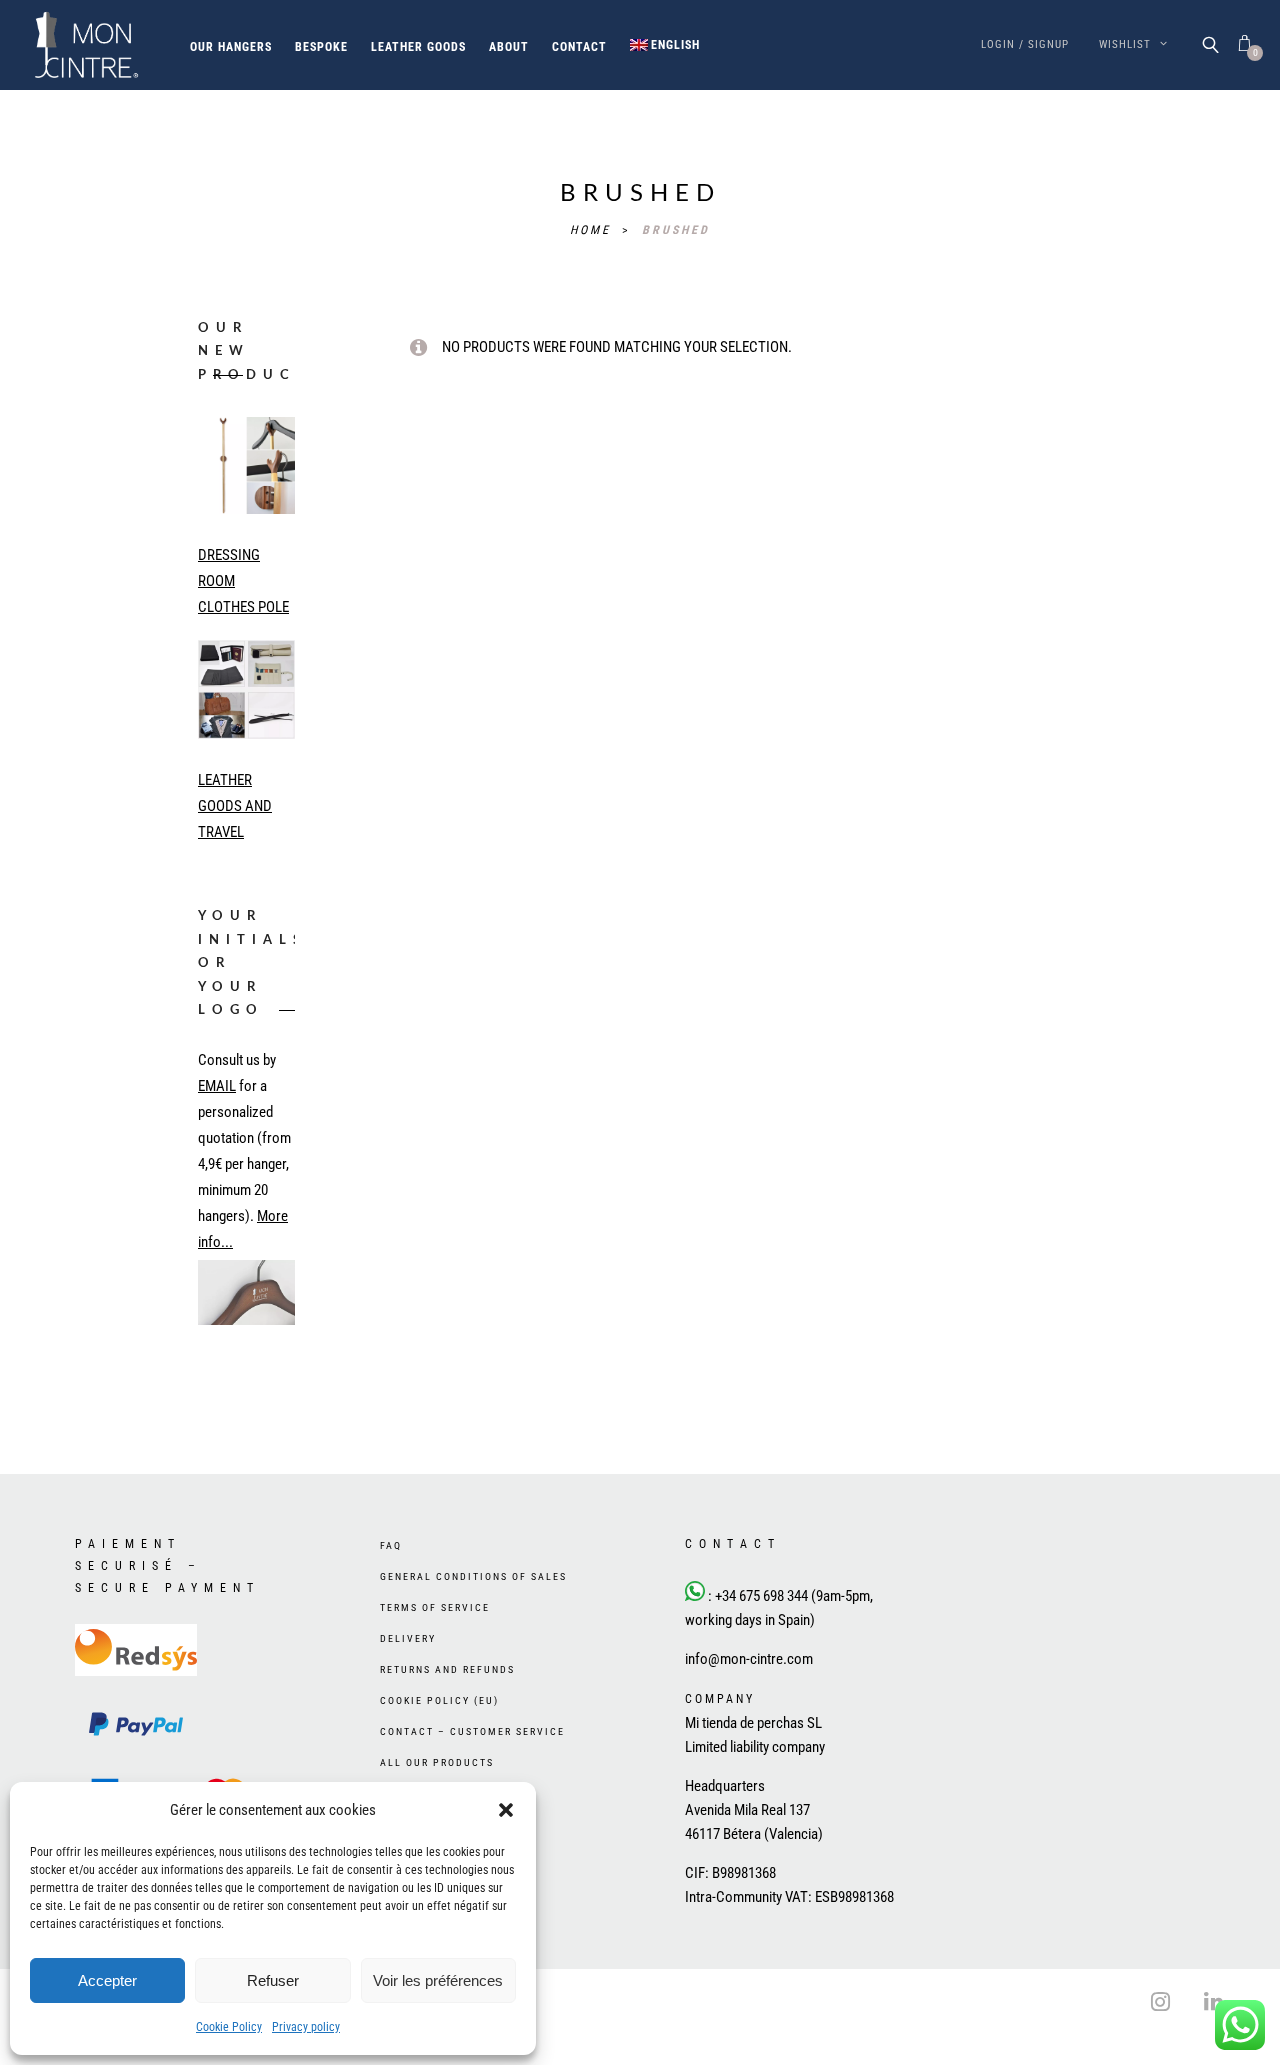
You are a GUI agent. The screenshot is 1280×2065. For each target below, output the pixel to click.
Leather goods (418, 47)
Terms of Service (435, 1648)
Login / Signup (1025, 44)
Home (593, 230)
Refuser (273, 1980)
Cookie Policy (229, 2027)
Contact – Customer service (472, 1772)
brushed (676, 230)
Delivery (408, 1679)
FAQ (391, 1586)
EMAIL (217, 1086)
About (509, 47)
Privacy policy (306, 2027)
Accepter (107, 1980)
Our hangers (231, 47)
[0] (1244, 44)
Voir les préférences (438, 1980)
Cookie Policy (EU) (439, 1741)
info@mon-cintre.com (749, 1700)
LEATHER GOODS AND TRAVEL (235, 806)
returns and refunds (447, 1710)
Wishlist (1127, 44)
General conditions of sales (473, 1617)
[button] (506, 1810)
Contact (579, 47)
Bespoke (321, 47)
